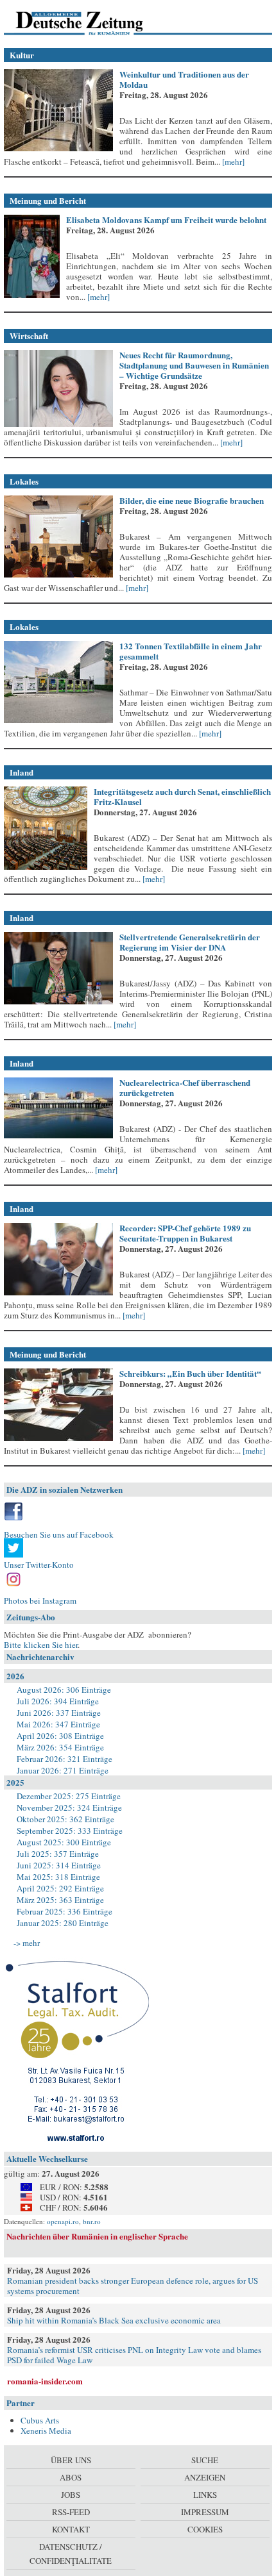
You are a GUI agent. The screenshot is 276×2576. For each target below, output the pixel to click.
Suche (205, 2460)
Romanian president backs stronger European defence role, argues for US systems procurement (133, 2286)
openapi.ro (63, 2221)
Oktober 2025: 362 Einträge (65, 1819)
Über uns (71, 2460)
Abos (71, 2477)
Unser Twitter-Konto (39, 1565)
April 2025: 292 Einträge (60, 1888)
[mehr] (232, 162)
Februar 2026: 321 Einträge (65, 1759)
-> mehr (27, 1943)
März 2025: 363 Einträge (60, 1900)
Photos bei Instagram (40, 1600)
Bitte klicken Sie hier (41, 1645)
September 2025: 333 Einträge (70, 1831)
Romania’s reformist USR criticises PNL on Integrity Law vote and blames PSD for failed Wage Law (134, 2355)
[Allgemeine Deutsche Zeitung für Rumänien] (92, 22)
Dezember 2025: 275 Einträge (69, 1796)
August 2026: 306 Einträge (64, 1690)
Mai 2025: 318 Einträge (58, 1877)
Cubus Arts (40, 2420)
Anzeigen (205, 2477)
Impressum (205, 2512)
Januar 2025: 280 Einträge (63, 1923)
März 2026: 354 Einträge (60, 1747)
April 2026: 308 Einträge (60, 1736)
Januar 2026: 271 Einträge (63, 1770)
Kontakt (71, 2529)
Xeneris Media (46, 2431)
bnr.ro (92, 2221)
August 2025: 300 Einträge (64, 1842)
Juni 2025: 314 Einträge (59, 1865)
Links (205, 2495)
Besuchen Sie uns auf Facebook (59, 1534)
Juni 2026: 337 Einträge (59, 1713)
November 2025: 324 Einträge (69, 1807)
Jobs (71, 2495)
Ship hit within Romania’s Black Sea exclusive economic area (114, 2320)
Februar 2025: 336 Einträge (65, 1911)
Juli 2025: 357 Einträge (58, 1854)
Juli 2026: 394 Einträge (58, 1701)
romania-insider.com (45, 2381)
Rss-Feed (71, 2512)
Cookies (205, 2529)
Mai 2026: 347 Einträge (58, 1724)
